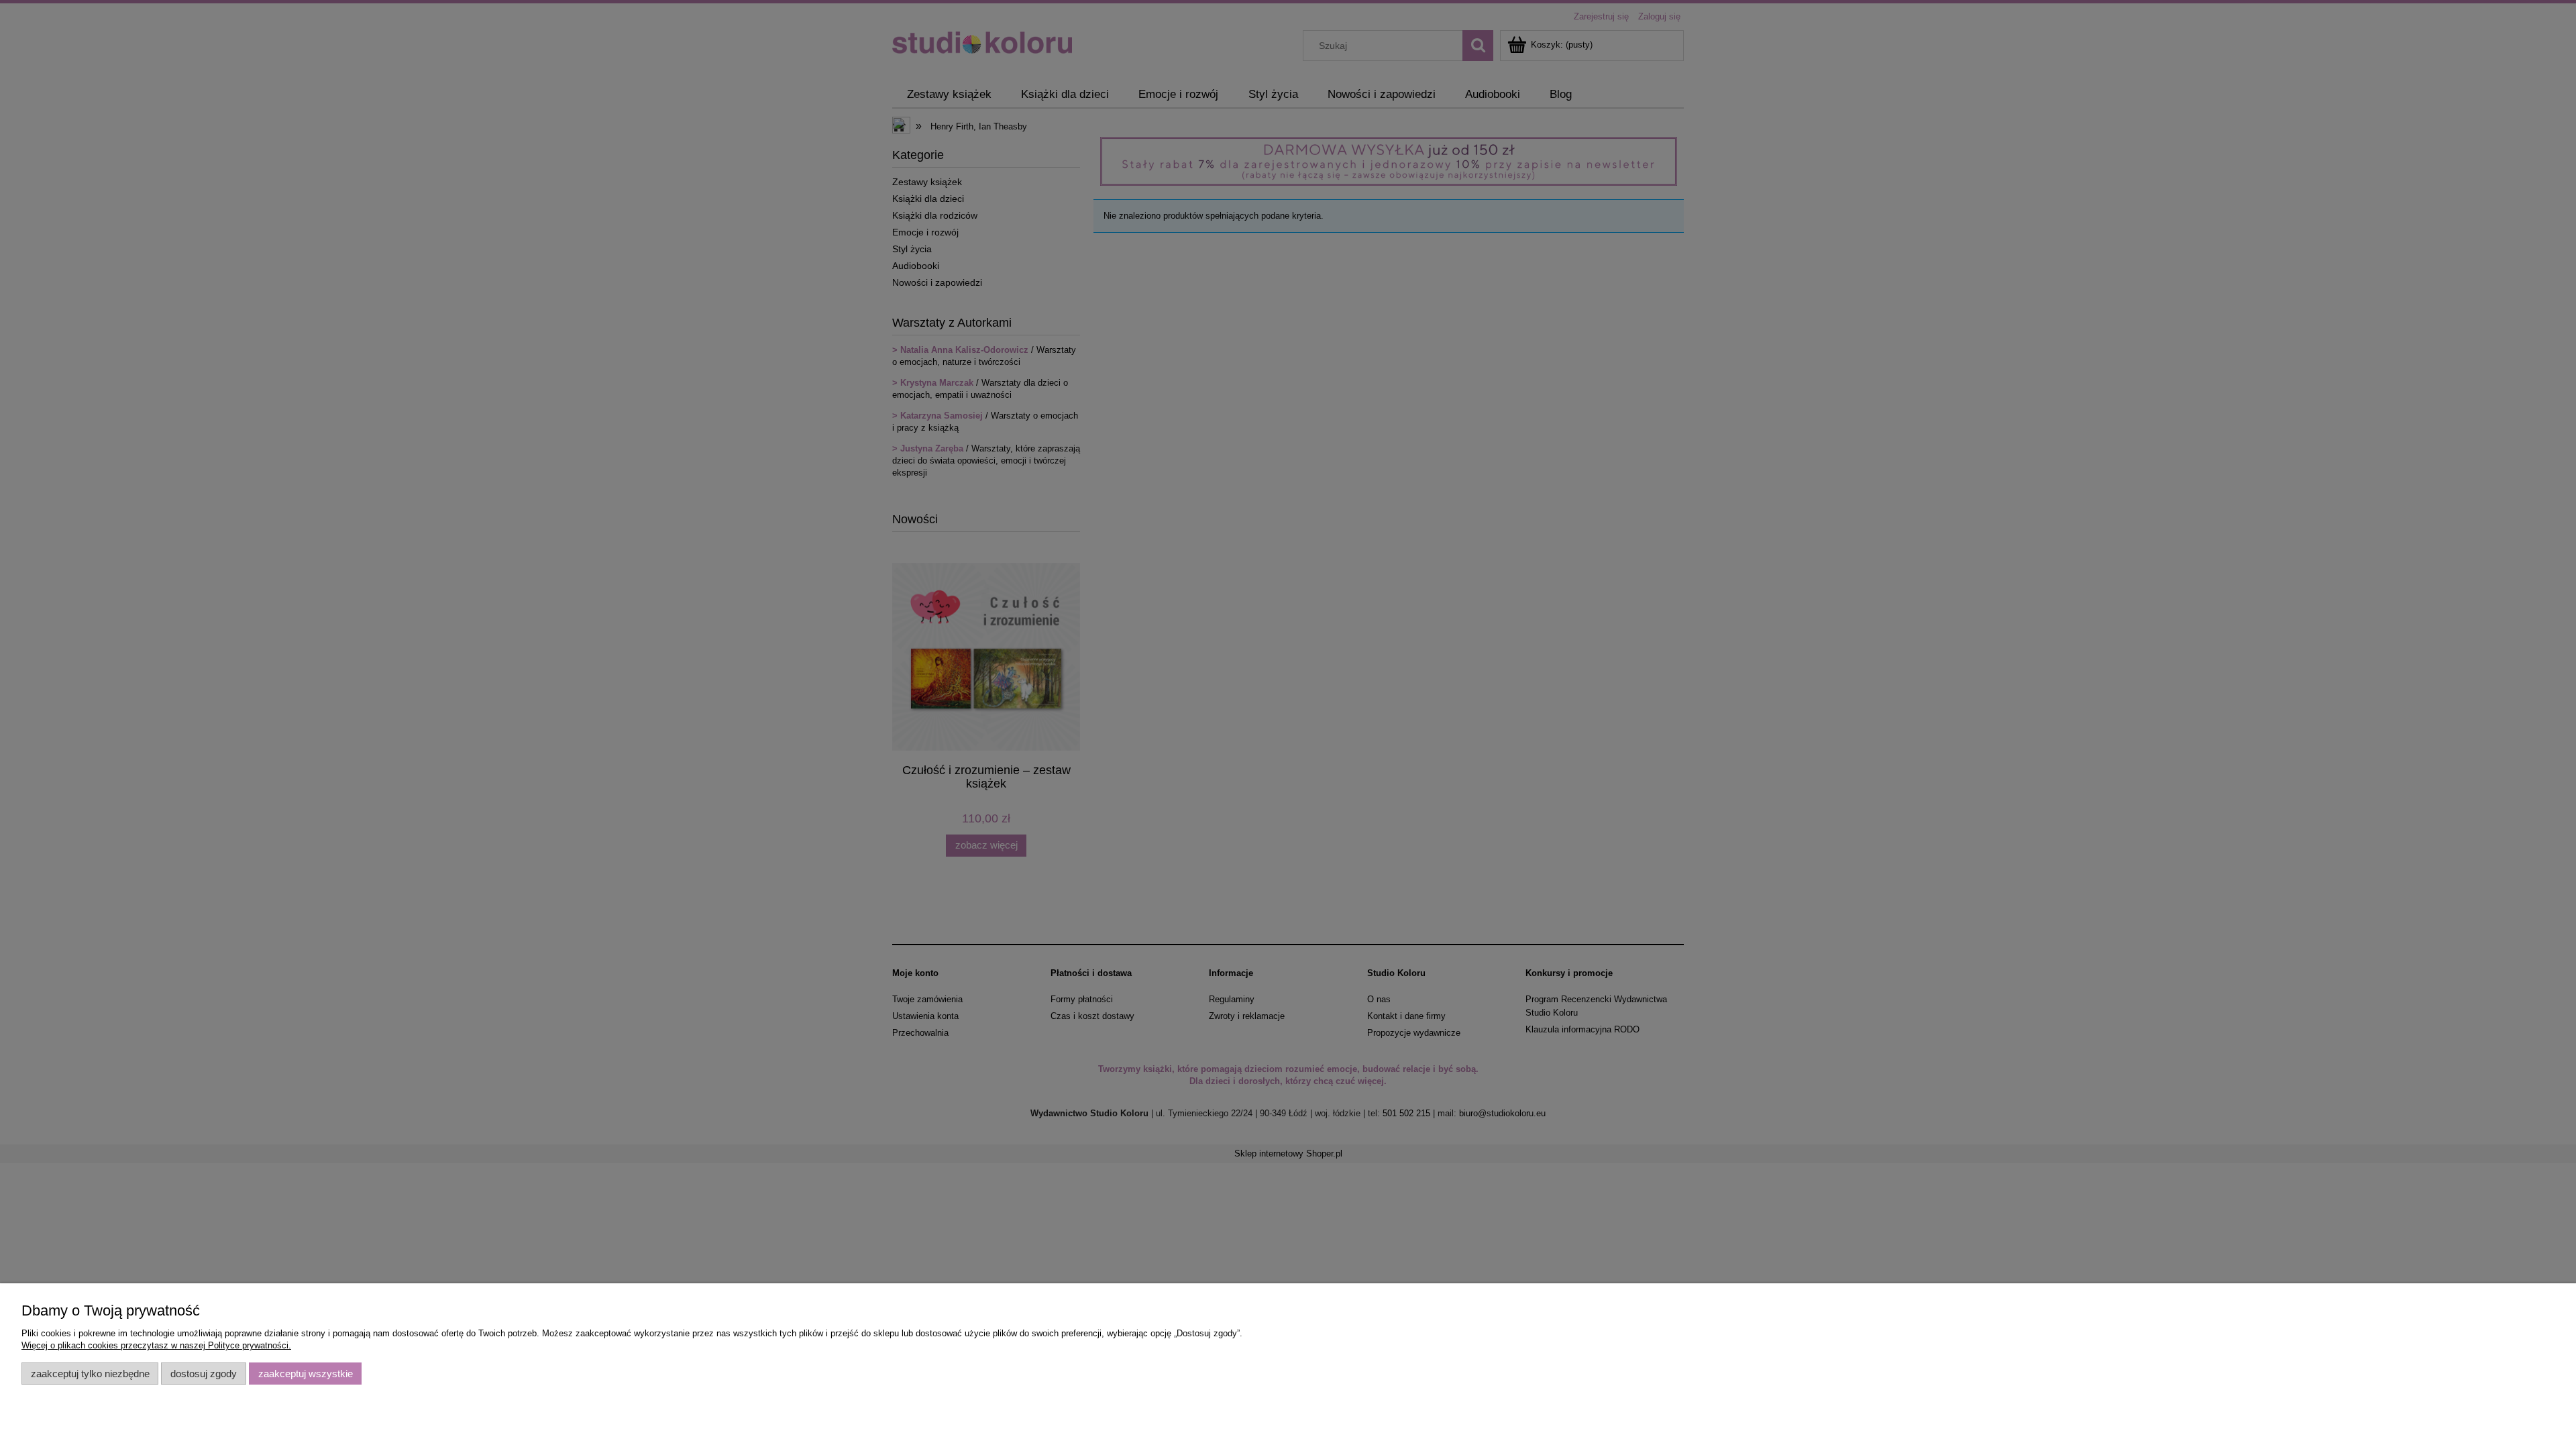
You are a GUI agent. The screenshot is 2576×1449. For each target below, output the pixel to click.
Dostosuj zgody (204, 1374)
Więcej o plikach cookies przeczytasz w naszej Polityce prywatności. (156, 1345)
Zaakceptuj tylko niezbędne (90, 1374)
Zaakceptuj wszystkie (306, 1374)
